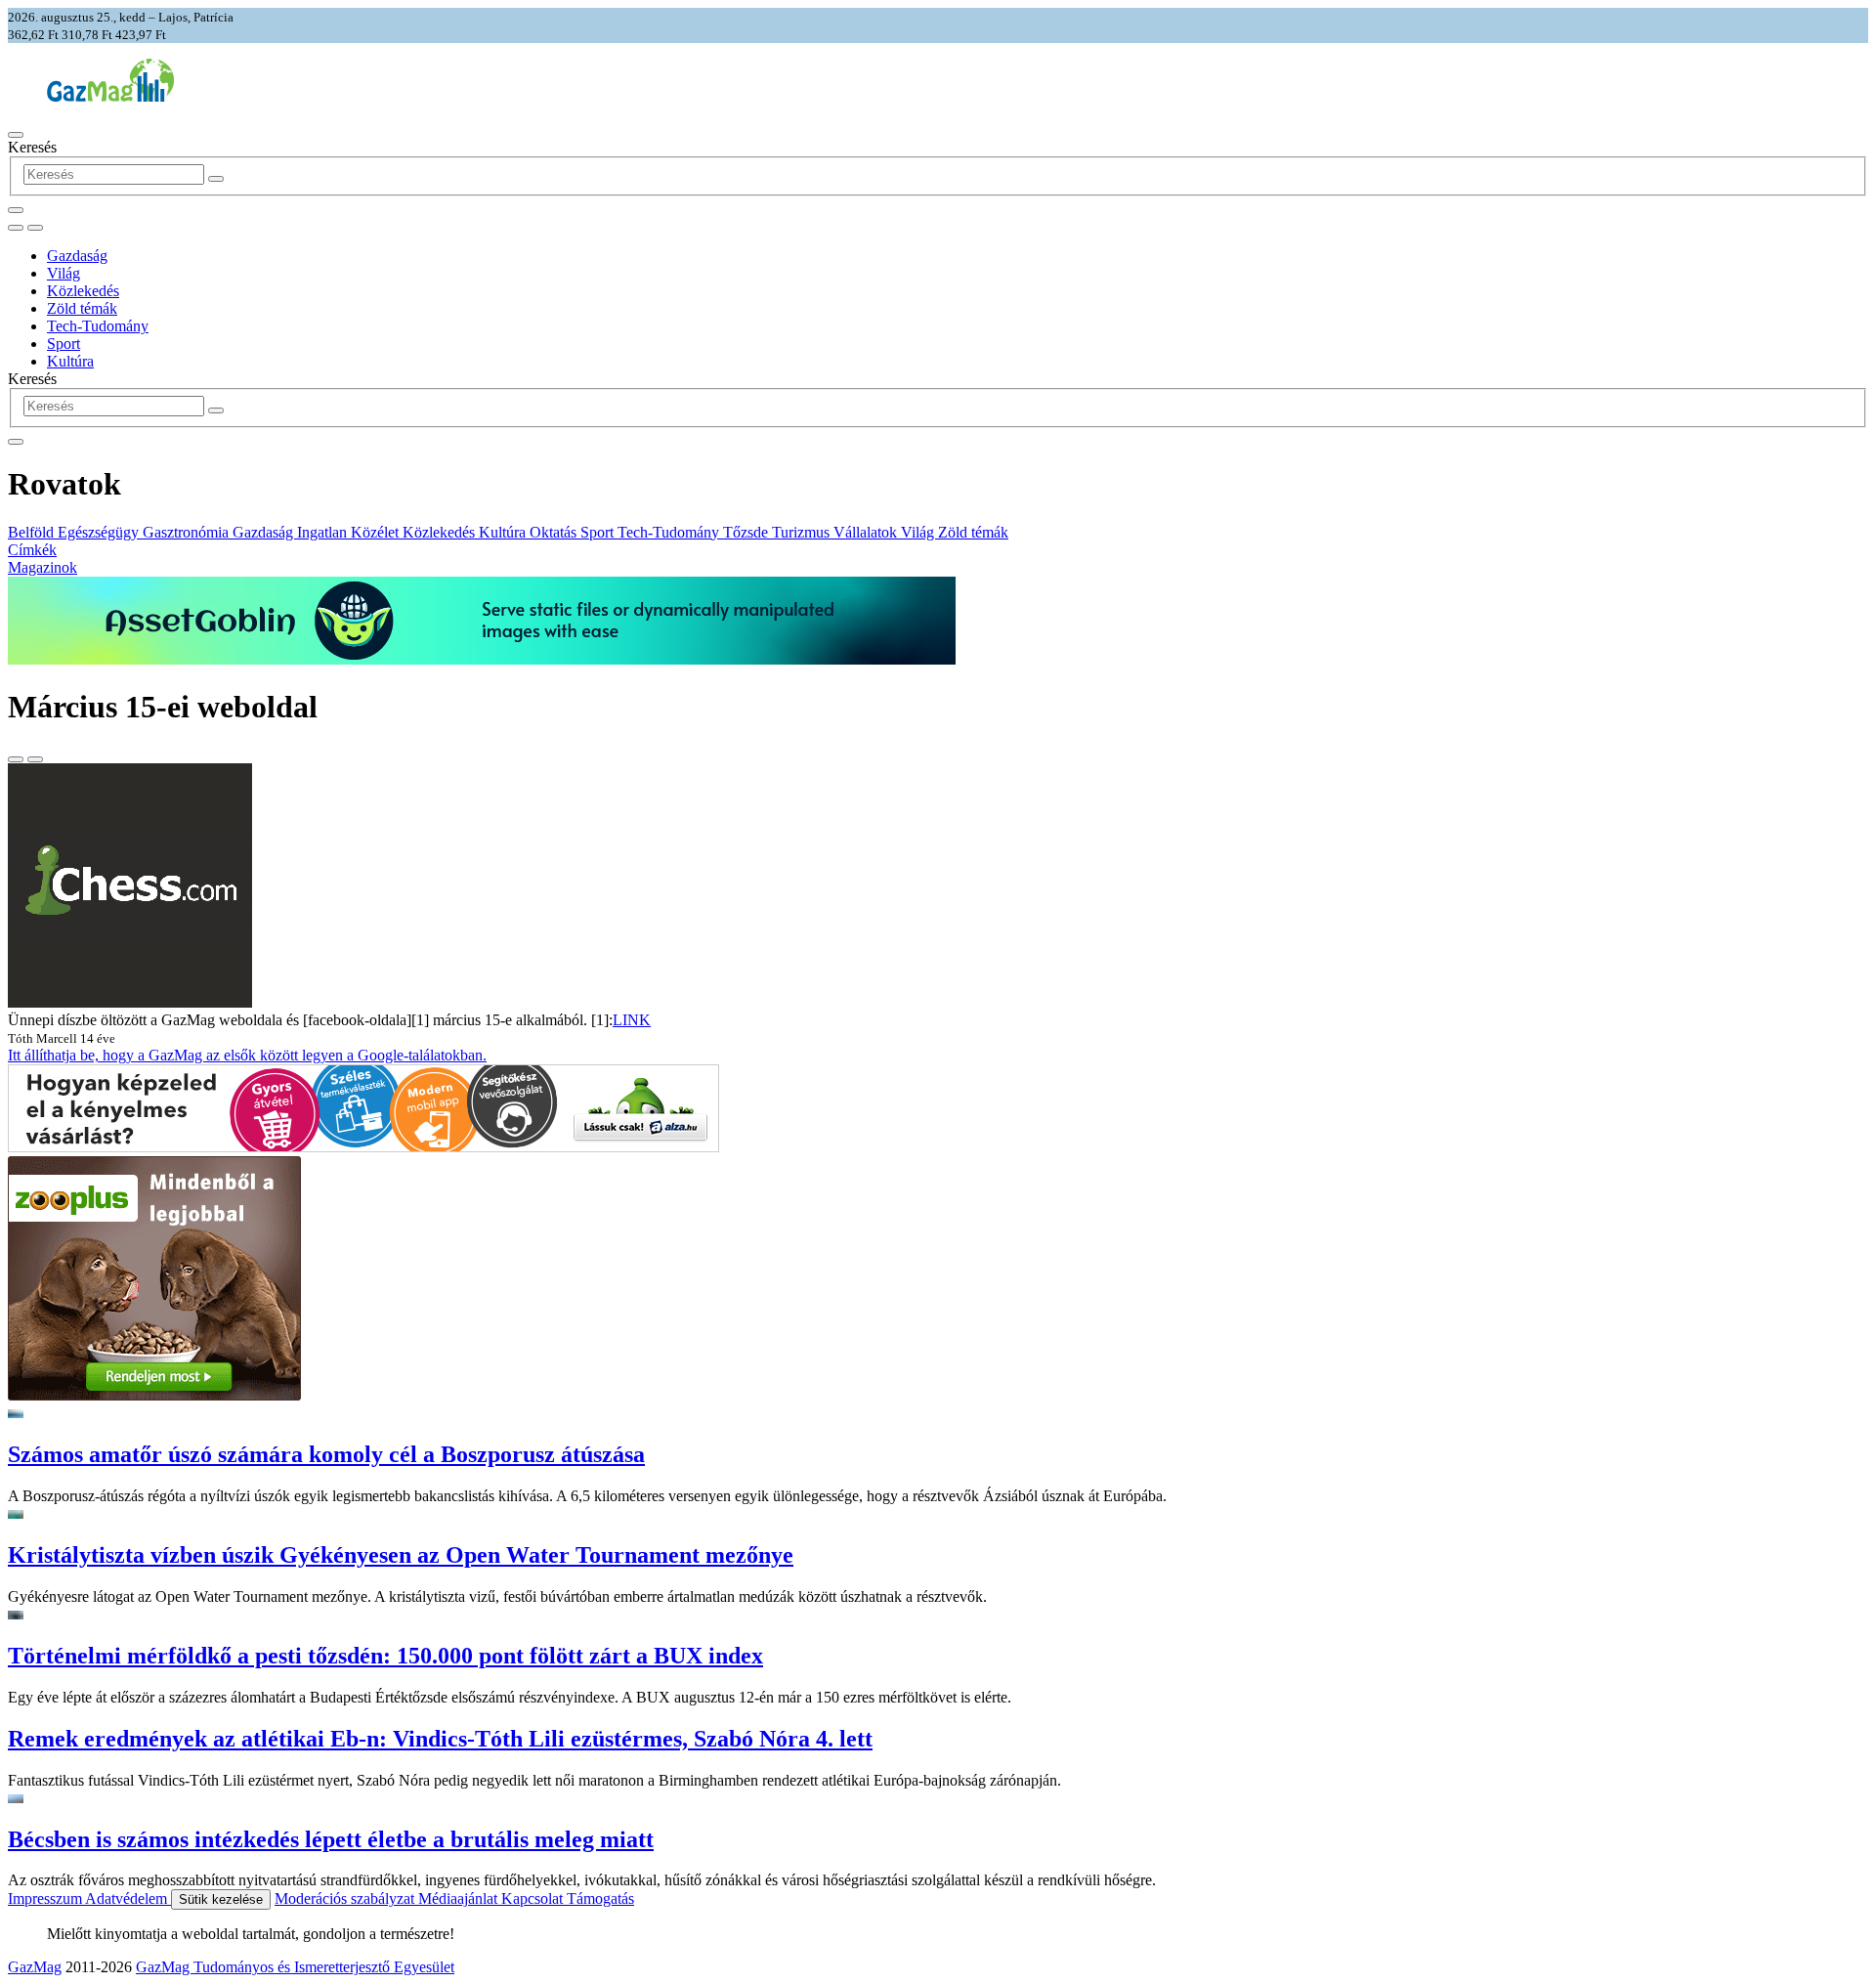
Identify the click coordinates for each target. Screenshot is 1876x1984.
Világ (64, 273)
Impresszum (46, 1898)
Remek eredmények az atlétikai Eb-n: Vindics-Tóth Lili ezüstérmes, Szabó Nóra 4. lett (440, 1739)
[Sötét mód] (16, 228)
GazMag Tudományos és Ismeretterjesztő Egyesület (295, 1967)
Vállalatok (867, 532)
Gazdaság (77, 256)
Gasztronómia (188, 532)
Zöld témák (82, 308)
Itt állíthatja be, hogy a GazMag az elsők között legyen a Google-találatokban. (247, 1055)
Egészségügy (100, 532)
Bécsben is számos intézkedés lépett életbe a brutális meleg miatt (331, 1839)
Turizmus (803, 532)
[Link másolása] (16, 759)
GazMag (35, 1967)
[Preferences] (16, 210)
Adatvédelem (128, 1898)
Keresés (32, 147)
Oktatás (555, 532)
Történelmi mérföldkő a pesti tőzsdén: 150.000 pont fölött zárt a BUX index (385, 1656)
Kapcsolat (534, 1898)
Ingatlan (324, 532)
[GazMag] (110, 96)
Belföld (33, 532)
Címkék (32, 550)
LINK (632, 1020)
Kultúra (70, 361)
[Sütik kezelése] (35, 228)
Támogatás (600, 1898)
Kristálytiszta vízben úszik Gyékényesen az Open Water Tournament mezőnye (401, 1555)
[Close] (16, 442)
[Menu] (16, 135)
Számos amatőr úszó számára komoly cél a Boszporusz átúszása (326, 1454)
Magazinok (43, 567)
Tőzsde (747, 532)
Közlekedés (83, 291)
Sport (64, 344)
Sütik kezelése (221, 1899)
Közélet (377, 532)
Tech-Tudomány (98, 326)
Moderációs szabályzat (346, 1898)
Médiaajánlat (460, 1898)
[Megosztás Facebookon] (35, 759)
